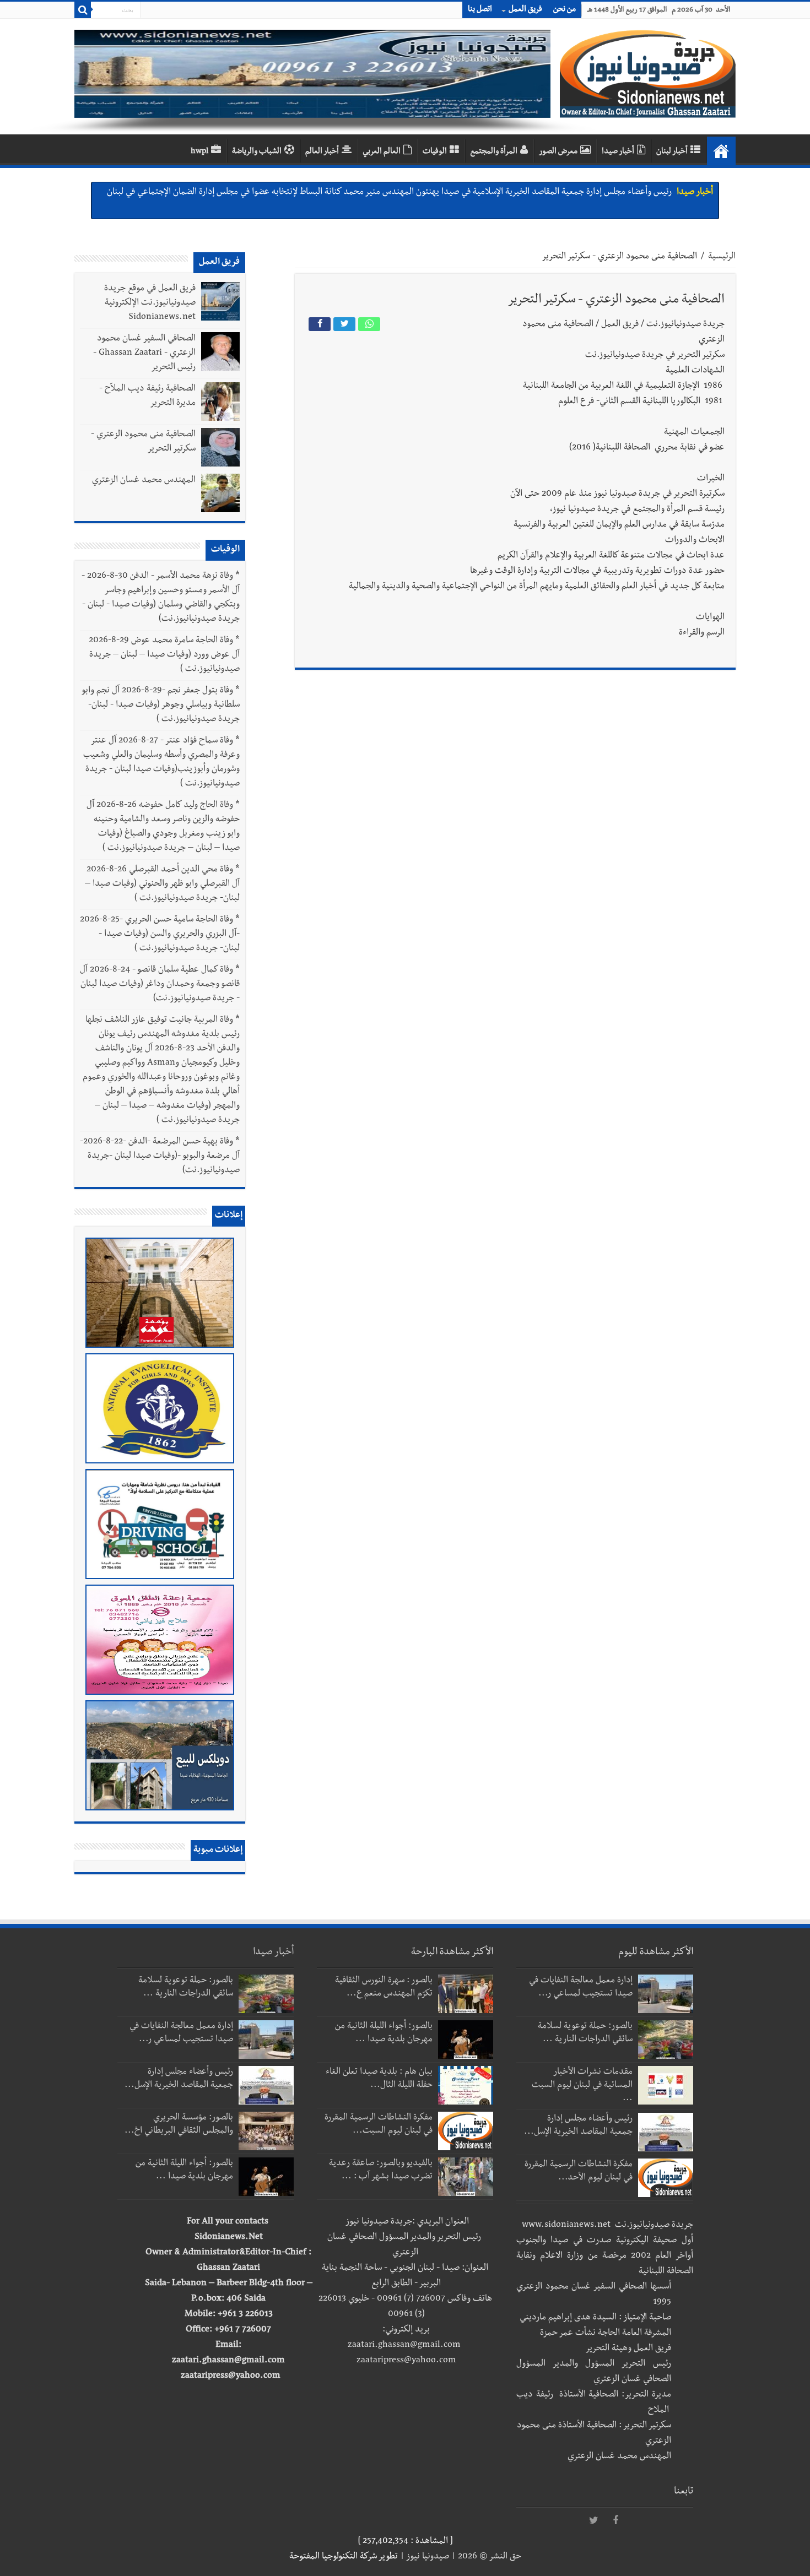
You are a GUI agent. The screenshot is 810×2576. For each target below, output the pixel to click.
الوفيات (435, 152)
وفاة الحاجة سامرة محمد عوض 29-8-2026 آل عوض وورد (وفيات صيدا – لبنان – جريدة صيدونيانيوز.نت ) (164, 655)
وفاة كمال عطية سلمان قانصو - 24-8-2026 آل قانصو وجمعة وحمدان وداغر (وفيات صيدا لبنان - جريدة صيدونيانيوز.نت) (160, 985)
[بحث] (83, 10)
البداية (721, 151)
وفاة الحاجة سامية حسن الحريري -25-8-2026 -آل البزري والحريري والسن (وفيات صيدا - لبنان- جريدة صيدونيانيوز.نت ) (160, 935)
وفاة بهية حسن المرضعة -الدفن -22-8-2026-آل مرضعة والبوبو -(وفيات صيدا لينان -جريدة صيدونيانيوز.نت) (160, 1157)
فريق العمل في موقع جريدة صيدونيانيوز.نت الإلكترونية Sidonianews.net (150, 303)
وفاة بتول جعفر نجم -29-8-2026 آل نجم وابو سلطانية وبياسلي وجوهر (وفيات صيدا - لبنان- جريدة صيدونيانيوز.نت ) (161, 706)
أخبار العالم (322, 152)
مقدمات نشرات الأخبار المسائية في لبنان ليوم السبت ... (582, 2086)
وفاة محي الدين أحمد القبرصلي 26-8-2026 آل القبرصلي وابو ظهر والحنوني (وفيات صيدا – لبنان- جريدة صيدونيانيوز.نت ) (162, 885)
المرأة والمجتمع (494, 152)
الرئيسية (722, 257)
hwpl (199, 152)
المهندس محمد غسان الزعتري (144, 481)
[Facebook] (615, 2521)
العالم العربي (382, 152)
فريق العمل (525, 10)
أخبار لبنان (672, 152)
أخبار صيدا (618, 152)
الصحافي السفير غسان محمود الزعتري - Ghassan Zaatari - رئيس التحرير (144, 354)
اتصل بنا (480, 10)
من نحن (565, 10)
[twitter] (593, 2521)
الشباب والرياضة (257, 152)
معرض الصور (558, 152)
